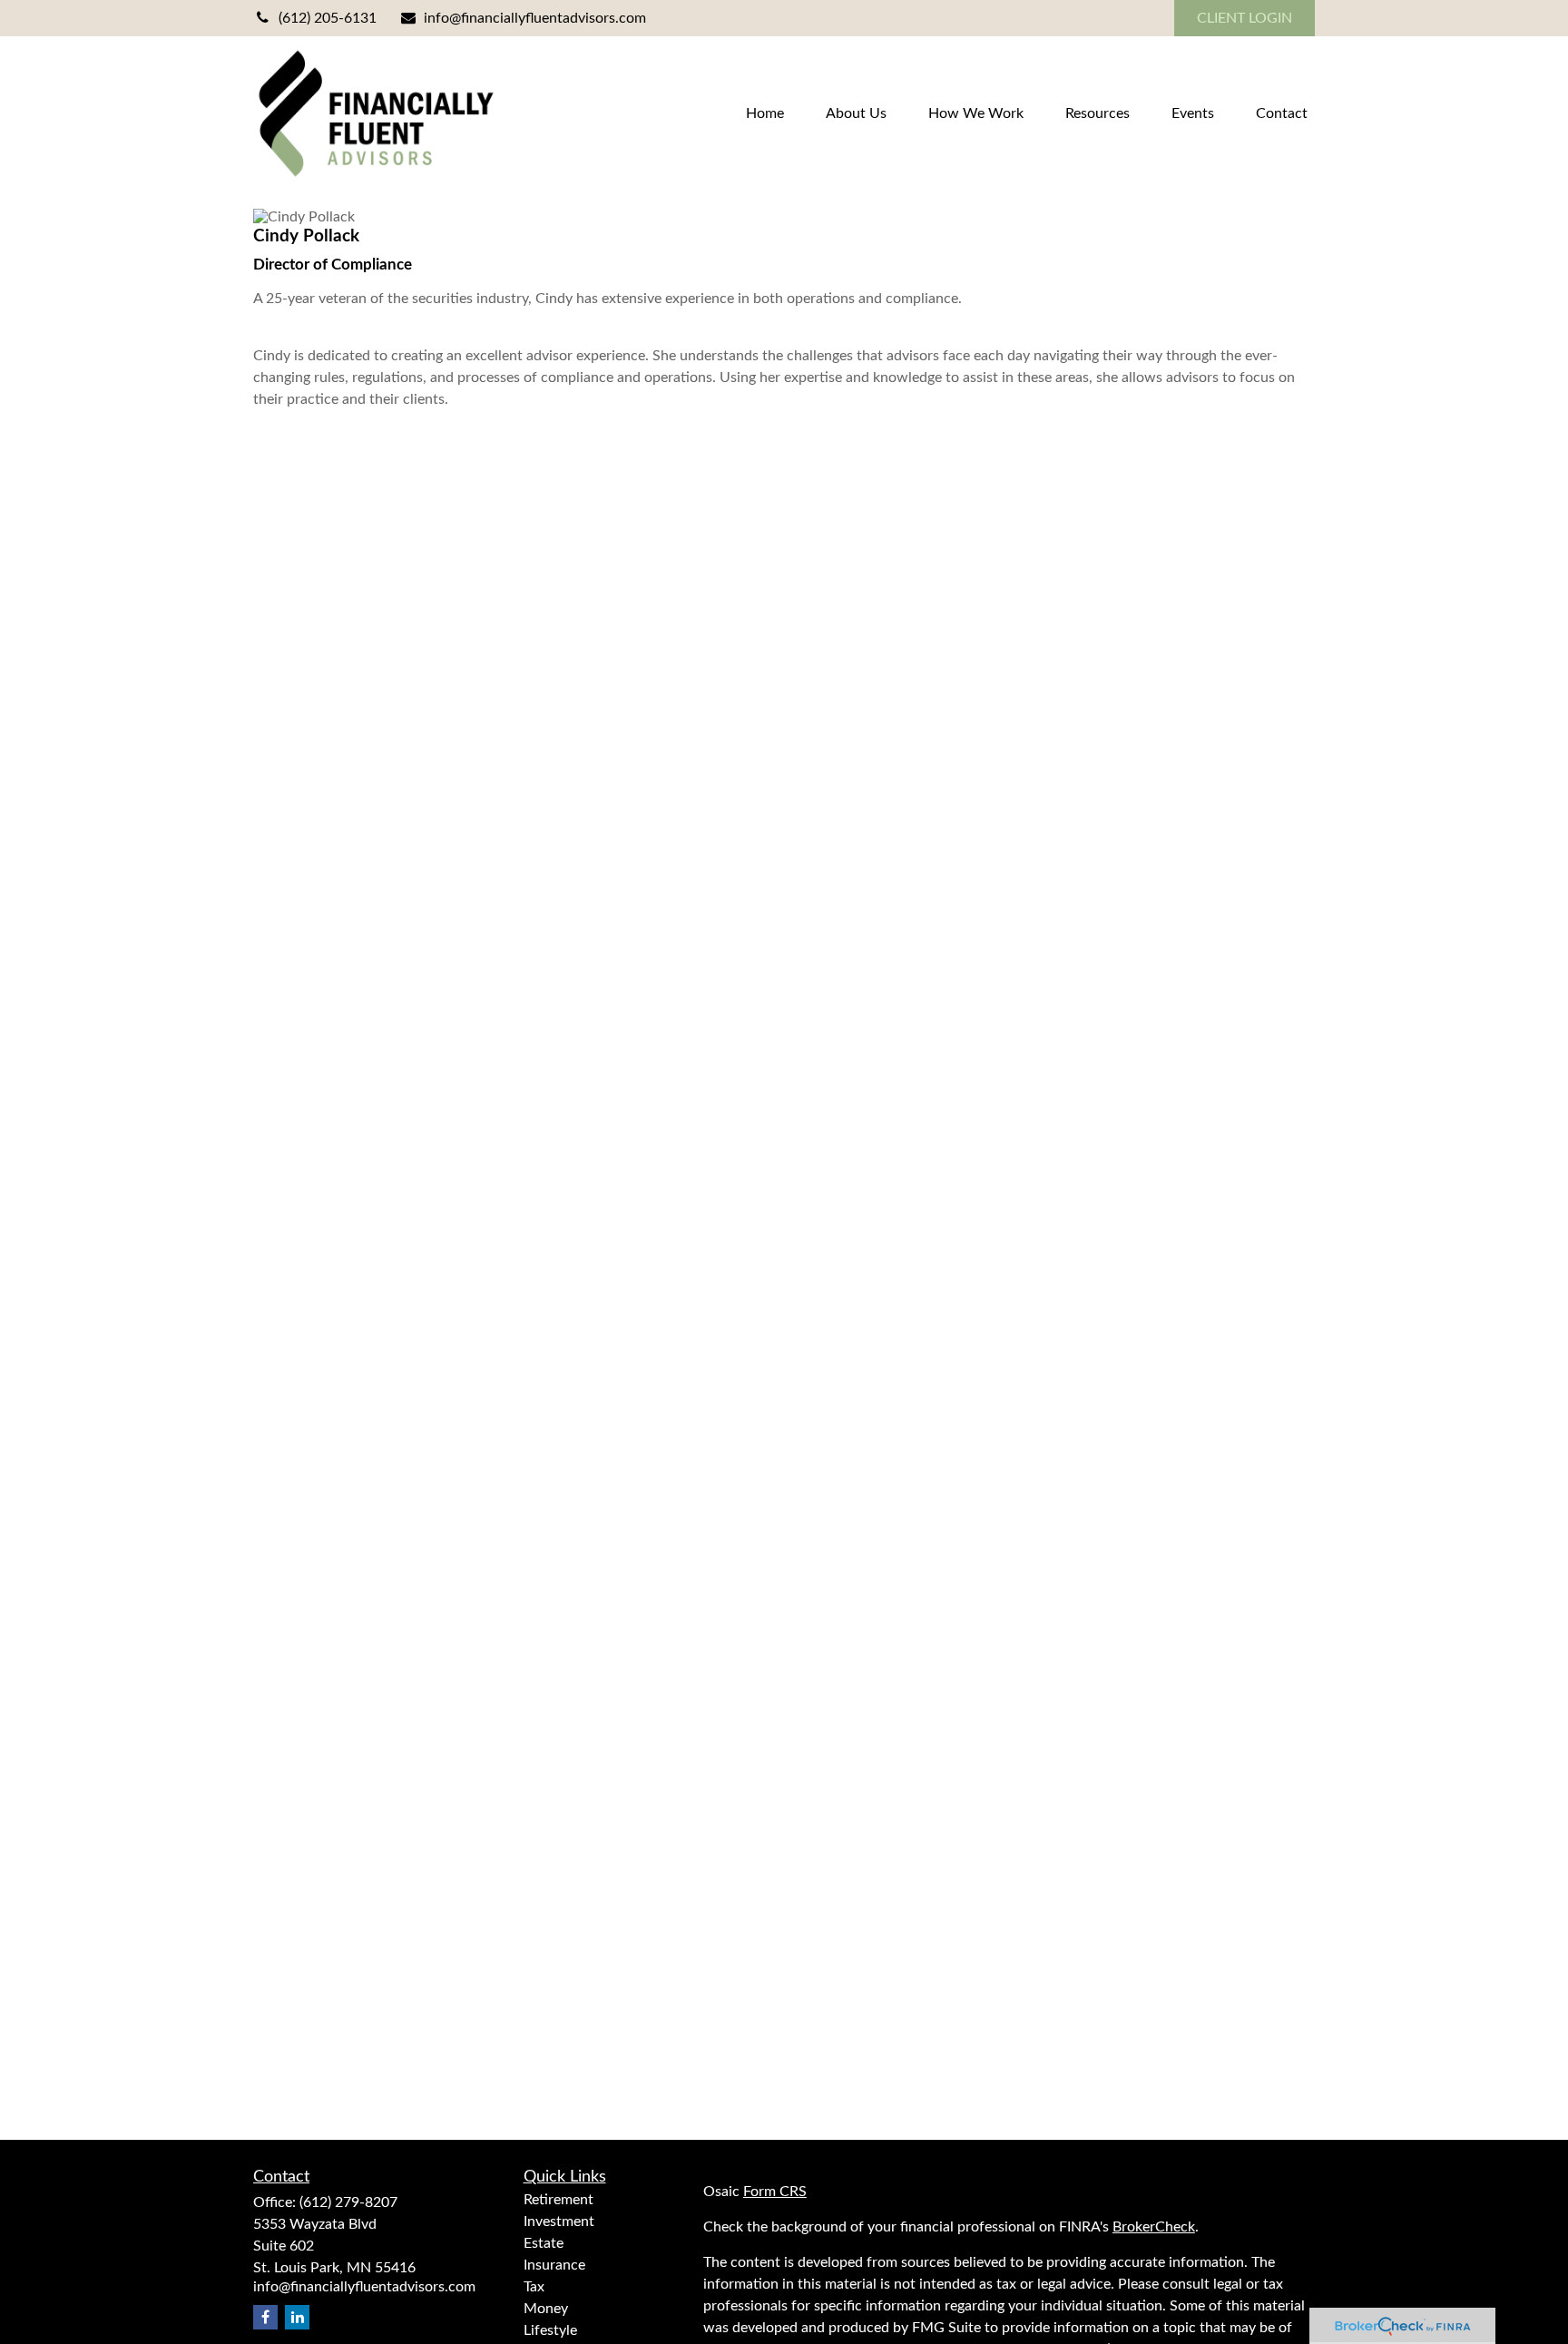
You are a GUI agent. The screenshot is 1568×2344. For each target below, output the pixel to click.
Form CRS (775, 2192)
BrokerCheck (1154, 2227)
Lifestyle (550, 2330)
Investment (559, 2221)
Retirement (559, 2200)
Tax (534, 2287)
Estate (544, 2243)
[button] (765, 113)
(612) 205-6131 (328, 18)
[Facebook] (265, 2317)
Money (546, 2309)
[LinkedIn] (297, 2317)
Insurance (554, 2265)
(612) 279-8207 (348, 2202)
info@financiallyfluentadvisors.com (535, 18)
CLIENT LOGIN (1245, 18)
